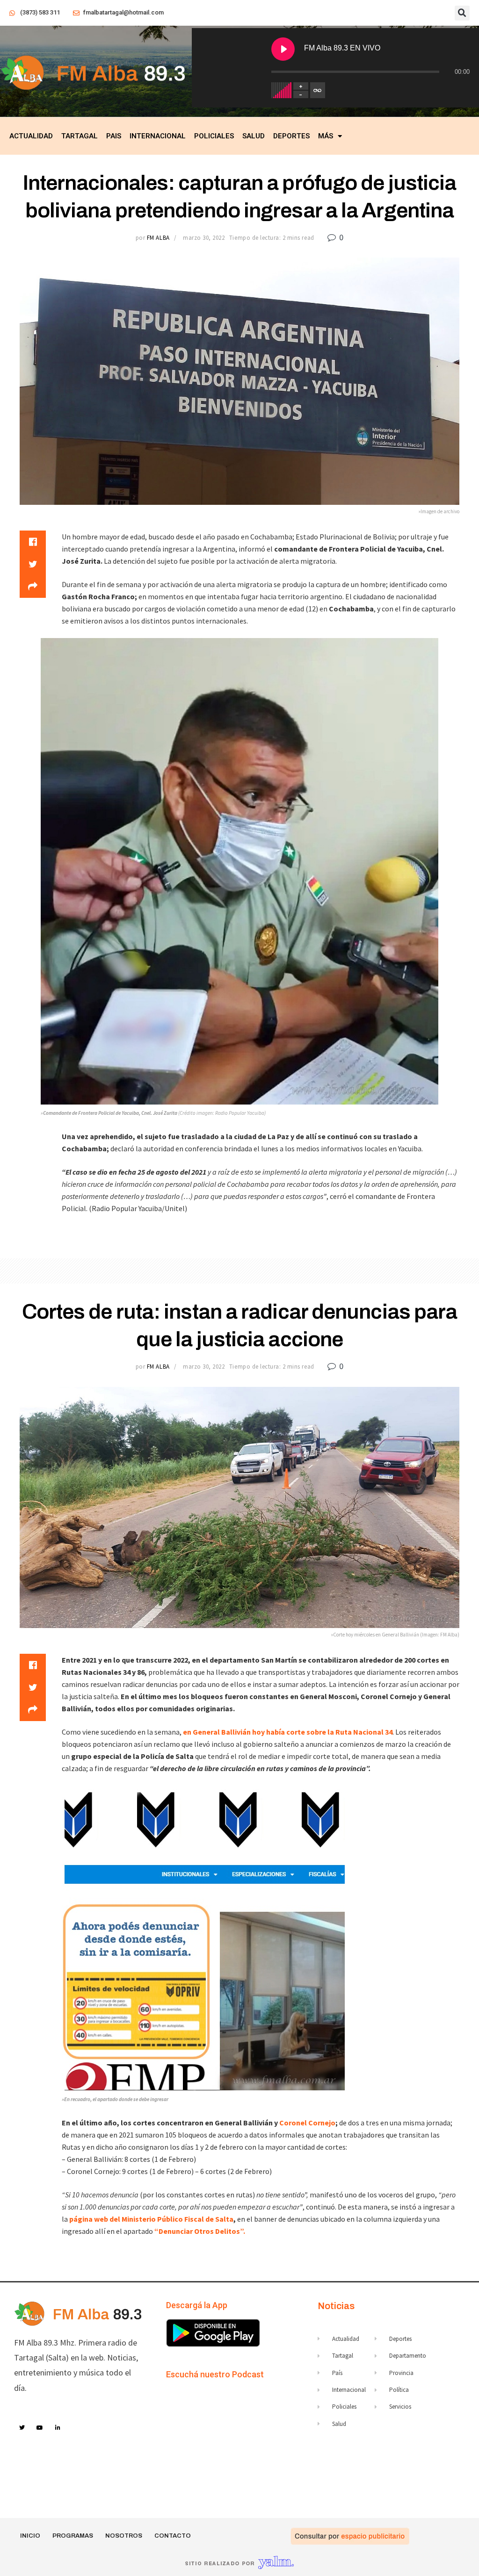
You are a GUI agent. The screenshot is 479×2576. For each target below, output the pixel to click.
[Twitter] (22, 2428)
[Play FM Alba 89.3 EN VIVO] (283, 49)
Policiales (214, 136)
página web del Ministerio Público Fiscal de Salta (151, 2219)
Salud (254, 136)
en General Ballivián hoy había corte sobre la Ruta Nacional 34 (288, 1732)
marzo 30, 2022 (204, 238)
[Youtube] (40, 2428)
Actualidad (31, 136)
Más (326, 136)
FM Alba (158, 238)
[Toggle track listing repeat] (318, 90)
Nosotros (124, 2536)
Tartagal (80, 136)
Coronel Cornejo (307, 2123)
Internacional (158, 136)
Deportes (291, 136)
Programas (73, 2536)
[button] (462, 13)
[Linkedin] (58, 2428)
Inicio (30, 2536)
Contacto (173, 2536)
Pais (114, 136)
